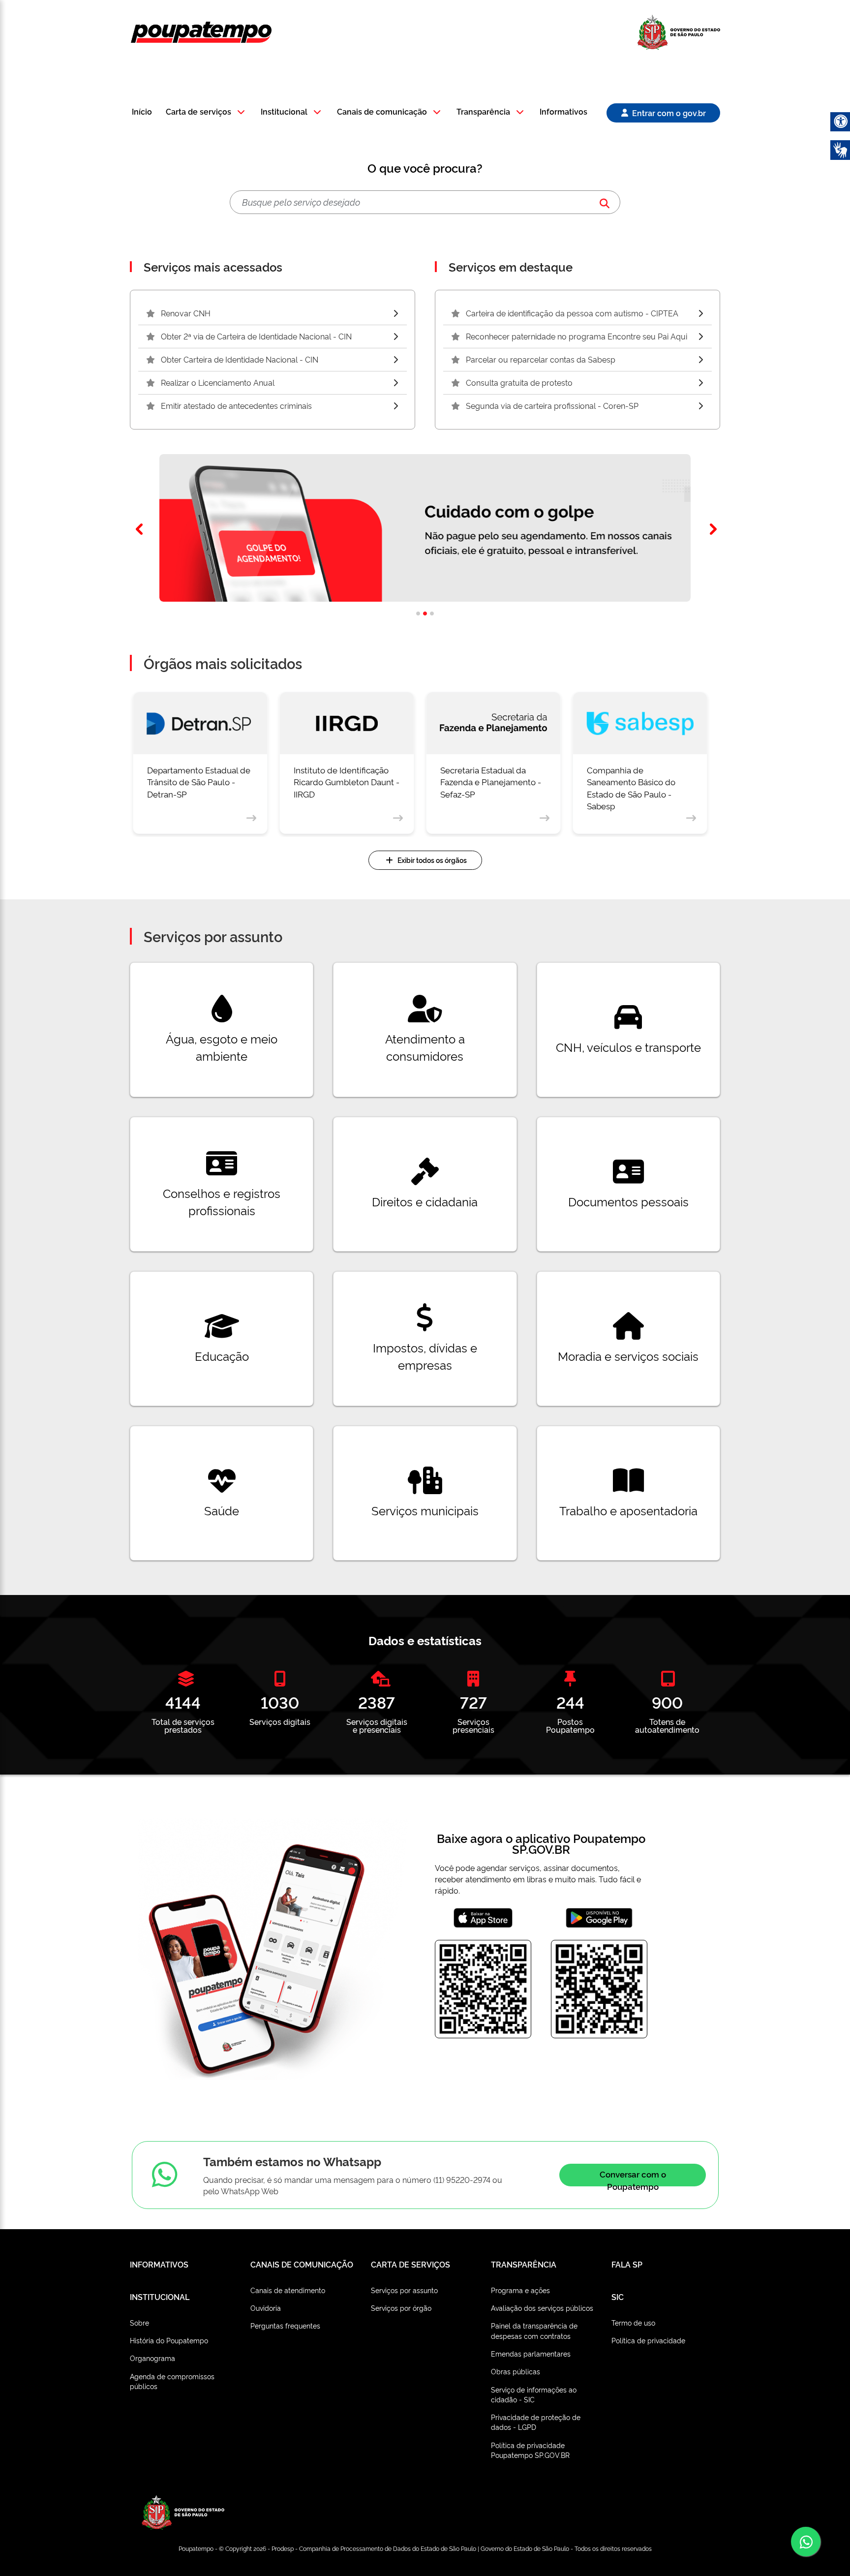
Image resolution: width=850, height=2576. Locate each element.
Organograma (152, 2358)
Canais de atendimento (288, 2290)
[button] (207, 112)
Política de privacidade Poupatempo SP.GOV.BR (530, 2450)
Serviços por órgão (401, 2308)
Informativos (563, 112)
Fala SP (627, 2264)
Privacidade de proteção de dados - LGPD (536, 2422)
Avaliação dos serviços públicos (542, 2308)
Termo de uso (633, 2322)
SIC (618, 2297)
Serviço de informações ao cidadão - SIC (534, 2394)
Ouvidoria (266, 2308)
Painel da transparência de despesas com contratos (534, 2330)
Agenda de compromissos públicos (172, 2381)
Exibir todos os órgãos (432, 860)
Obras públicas (516, 2371)
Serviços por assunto (404, 2290)
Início (142, 112)
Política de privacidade (648, 2340)
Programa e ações (520, 2290)
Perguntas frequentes (285, 2325)
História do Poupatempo (169, 2340)
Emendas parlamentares (531, 2353)
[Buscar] (605, 202)
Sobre (139, 2322)
